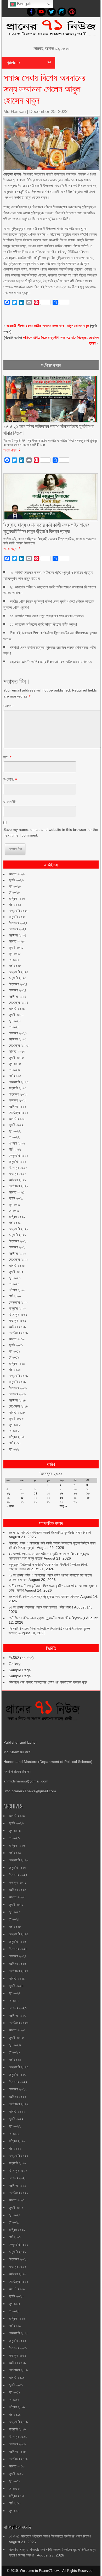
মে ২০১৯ (14, 1357)
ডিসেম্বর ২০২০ (18, 1241)
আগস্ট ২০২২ (17, 1119)
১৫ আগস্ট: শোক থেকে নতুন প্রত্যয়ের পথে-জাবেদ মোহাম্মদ (47, 616)
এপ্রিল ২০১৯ (17, 1364)
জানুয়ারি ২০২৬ (17, 917)
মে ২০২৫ (14, 960)
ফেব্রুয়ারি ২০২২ (18, 1155)
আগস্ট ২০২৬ (17, 874)
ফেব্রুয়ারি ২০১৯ (18, 1376)
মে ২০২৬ (14, 892)
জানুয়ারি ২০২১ (17, 1235)
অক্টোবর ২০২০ (17, 1253)
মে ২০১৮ (14, 1431)
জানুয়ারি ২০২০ (17, 1308)
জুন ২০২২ (15, 1131)
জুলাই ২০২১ (16, 1198)
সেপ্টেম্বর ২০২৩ (18, 1045)
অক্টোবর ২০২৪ (17, 996)
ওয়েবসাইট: (10, 802)
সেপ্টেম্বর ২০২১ (18, 1186)
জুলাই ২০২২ (16, 1125)
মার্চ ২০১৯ (15, 1369)
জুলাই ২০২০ (16, 1272)
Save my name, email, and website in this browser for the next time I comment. (51, 832)
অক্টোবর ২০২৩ (17, 1039)
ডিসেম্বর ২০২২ (18, 1094)
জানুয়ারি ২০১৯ (17, 1382)
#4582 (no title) (21, 1658)
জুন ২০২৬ (15, 886)
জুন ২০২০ (15, 1278)
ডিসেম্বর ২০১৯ (18, 1315)
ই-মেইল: (9, 779)
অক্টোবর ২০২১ (17, 1180)
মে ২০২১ (14, 1210)
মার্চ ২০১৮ (15, 1443)
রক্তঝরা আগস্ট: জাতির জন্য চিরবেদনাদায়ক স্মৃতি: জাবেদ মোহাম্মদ (51, 662)
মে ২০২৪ (14, 1027)
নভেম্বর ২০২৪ (18, 990)
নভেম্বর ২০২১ (17, 1174)
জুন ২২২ (14, 1449)
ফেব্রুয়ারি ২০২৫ (18, 972)
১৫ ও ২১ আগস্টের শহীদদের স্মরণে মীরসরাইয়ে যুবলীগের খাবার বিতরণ (50, 1532)
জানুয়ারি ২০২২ (17, 1161)
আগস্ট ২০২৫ (17, 941)
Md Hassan (15, 112)
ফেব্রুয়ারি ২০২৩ (18, 1082)
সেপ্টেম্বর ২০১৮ (18, 1406)
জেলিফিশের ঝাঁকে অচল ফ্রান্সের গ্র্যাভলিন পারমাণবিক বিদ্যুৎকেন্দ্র (47, 1618)
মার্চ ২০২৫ (15, 966)
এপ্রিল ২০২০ (17, 1290)
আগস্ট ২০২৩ (17, 1051)
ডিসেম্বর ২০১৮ (18, 1388)
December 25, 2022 (48, 112)
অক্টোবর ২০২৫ (17, 935)
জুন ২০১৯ (15, 1351)
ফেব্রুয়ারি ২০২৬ (18, 911)
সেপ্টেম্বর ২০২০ (18, 1259)
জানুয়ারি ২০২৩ (17, 1088)
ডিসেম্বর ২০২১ (18, 1168)
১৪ (36, 1493)
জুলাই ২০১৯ (16, 1345)
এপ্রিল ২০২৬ (17, 899)
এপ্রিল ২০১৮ (17, 1437)
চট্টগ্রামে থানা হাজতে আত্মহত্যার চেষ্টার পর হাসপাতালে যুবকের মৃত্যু (48, 1682)
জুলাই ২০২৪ (16, 1015)
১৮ (88, 1493)
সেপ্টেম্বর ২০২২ (18, 1113)
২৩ (61, 1498)
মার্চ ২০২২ (15, 1149)
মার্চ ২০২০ (15, 1296)
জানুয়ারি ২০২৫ (17, 978)
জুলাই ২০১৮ (16, 1418)
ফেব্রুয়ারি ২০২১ (18, 1229)
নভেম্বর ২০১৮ (17, 1394)
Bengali (24, 4)
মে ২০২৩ (14, 1070)
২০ (22, 1498)
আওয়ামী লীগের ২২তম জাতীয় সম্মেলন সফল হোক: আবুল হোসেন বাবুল (48, 326)
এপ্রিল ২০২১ (17, 1217)
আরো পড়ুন (10, 450)
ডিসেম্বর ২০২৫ (18, 923)
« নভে (10, 1506)
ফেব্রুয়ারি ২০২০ (18, 1302)
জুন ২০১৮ (15, 1425)
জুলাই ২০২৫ (16, 947)
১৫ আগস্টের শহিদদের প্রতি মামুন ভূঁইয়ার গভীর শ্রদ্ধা (43, 624)
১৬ (61, 1493)
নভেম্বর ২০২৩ (18, 1033)
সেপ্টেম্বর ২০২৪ (18, 1002)
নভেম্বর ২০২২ (18, 1100)
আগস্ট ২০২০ (17, 1266)
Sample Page (20, 1670)
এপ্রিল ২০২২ (17, 1143)
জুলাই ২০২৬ (16, 880)
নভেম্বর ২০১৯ (17, 1321)
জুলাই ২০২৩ (16, 1058)
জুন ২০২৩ (15, 1064)
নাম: (6, 757)
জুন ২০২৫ (15, 953)
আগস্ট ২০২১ (17, 1192)
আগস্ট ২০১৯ (17, 1339)
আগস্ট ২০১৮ (17, 1412)
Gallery (15, 1664)
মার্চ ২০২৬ (15, 904)
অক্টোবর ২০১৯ (17, 1327)
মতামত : (8, 706)
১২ (8, 1493)
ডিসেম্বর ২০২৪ (18, 984)
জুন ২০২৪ (15, 1021)
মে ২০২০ (14, 1284)
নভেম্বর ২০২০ (18, 1247)
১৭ (75, 1493)
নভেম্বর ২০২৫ (18, 929)
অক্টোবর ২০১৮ (17, 1400)
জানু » (63, 1506)
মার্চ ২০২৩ (15, 1076)
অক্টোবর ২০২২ (17, 1107)
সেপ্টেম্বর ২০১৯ (18, 1333)
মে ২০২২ (14, 1137)
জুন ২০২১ (15, 1204)
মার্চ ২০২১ (15, 1223)
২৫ (88, 1498)
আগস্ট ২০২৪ (17, 1009)
